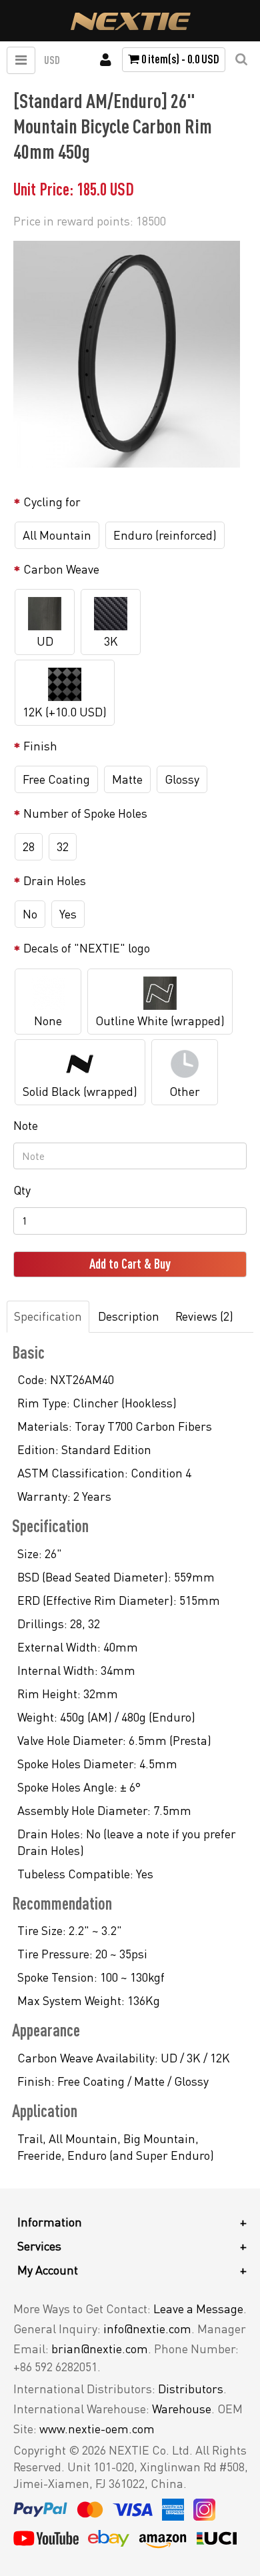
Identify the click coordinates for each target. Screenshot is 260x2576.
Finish (40, 746)
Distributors (191, 2389)
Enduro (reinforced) (165, 535)
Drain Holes (55, 880)
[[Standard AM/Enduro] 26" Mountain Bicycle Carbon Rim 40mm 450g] (127, 354)
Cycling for (52, 502)
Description (129, 1316)
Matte (127, 779)
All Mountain (57, 535)
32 (63, 846)
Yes (68, 914)
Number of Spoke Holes (85, 813)
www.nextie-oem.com (97, 2429)
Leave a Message (198, 2309)
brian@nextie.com (100, 2349)
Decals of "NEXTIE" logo (87, 948)
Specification (48, 1316)
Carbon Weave (61, 569)
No (30, 914)
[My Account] (106, 60)
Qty (22, 1190)
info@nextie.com (147, 2329)
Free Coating (56, 779)
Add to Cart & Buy (130, 1264)
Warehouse (182, 2409)
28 (29, 846)
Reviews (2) (204, 1316)
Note (26, 1125)
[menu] (21, 60)
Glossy (182, 779)
